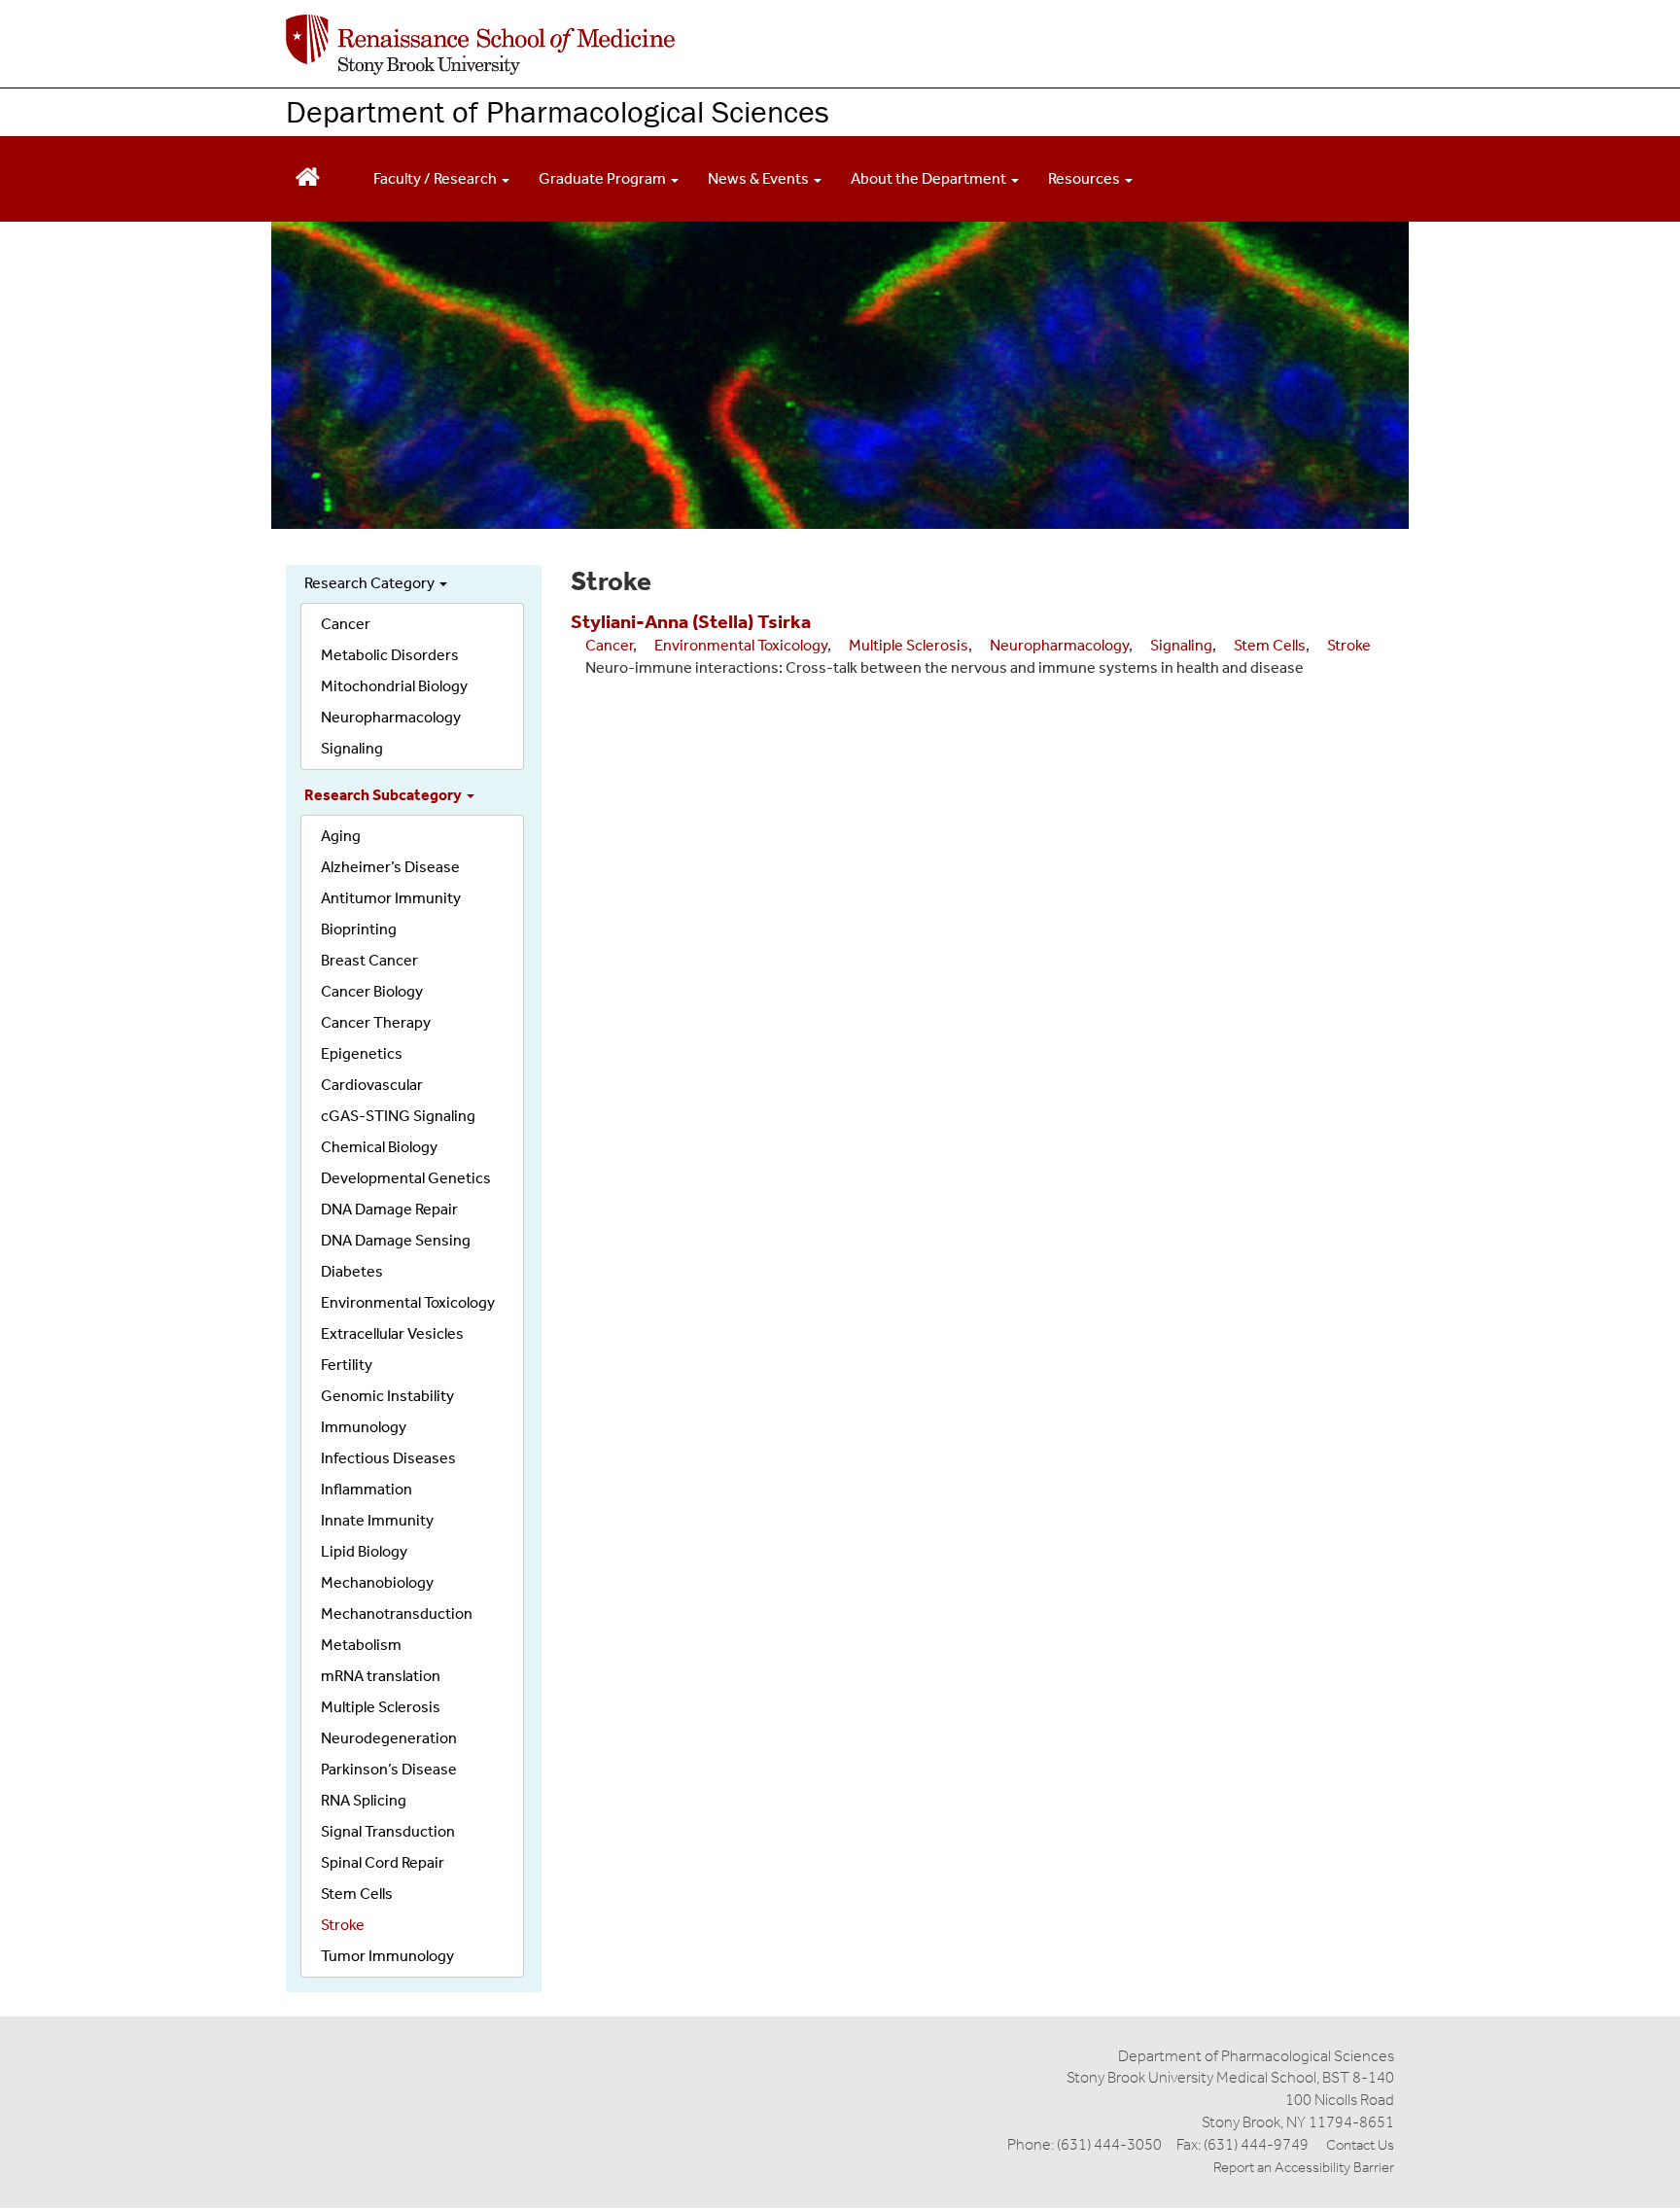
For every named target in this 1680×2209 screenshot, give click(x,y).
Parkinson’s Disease (389, 1769)
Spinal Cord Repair (383, 1862)
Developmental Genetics (406, 1178)
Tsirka (784, 621)
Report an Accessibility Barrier (1304, 2167)
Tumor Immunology (387, 1956)
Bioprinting (359, 929)
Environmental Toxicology (408, 1302)
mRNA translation (381, 1676)
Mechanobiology (377, 1582)
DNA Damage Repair (389, 1209)
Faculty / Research (437, 178)
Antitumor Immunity (391, 898)
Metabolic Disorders (390, 655)
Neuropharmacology (391, 717)
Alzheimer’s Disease (390, 867)
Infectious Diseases (388, 1458)
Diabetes (352, 1271)
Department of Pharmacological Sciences (558, 111)
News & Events (760, 178)
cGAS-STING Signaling (398, 1116)
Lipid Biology (364, 1551)
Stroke (343, 1925)
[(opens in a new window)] (480, 45)
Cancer (346, 624)
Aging (341, 836)
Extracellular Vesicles (392, 1333)
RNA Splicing (364, 1800)
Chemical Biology (379, 1147)
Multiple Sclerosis (381, 1707)
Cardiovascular (372, 1085)
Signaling (352, 748)
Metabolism (361, 1645)
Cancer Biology (372, 991)
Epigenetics (362, 1053)
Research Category (371, 583)
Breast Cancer (369, 960)
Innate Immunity (377, 1520)
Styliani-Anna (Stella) (662, 621)
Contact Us (1360, 2145)
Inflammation (367, 1489)
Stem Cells (357, 1893)
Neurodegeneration (389, 1738)
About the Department (930, 178)
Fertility (347, 1365)
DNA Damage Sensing (396, 1240)
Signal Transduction (388, 1831)
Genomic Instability (387, 1396)
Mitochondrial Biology (394, 686)
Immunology (364, 1427)
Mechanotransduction (397, 1613)
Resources (1085, 178)
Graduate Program (604, 178)
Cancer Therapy (376, 1022)
